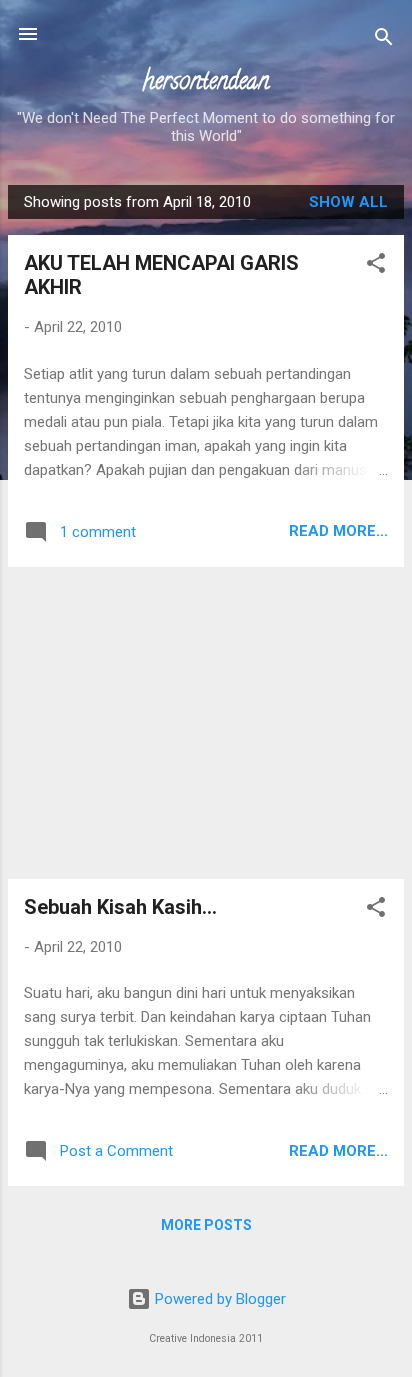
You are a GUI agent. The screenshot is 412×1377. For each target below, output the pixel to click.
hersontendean (206, 83)
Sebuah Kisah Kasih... (120, 907)
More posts (206, 1225)
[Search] (384, 40)
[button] (376, 266)
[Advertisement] (206, 723)
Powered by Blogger (218, 1299)
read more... (338, 531)
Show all (348, 202)
